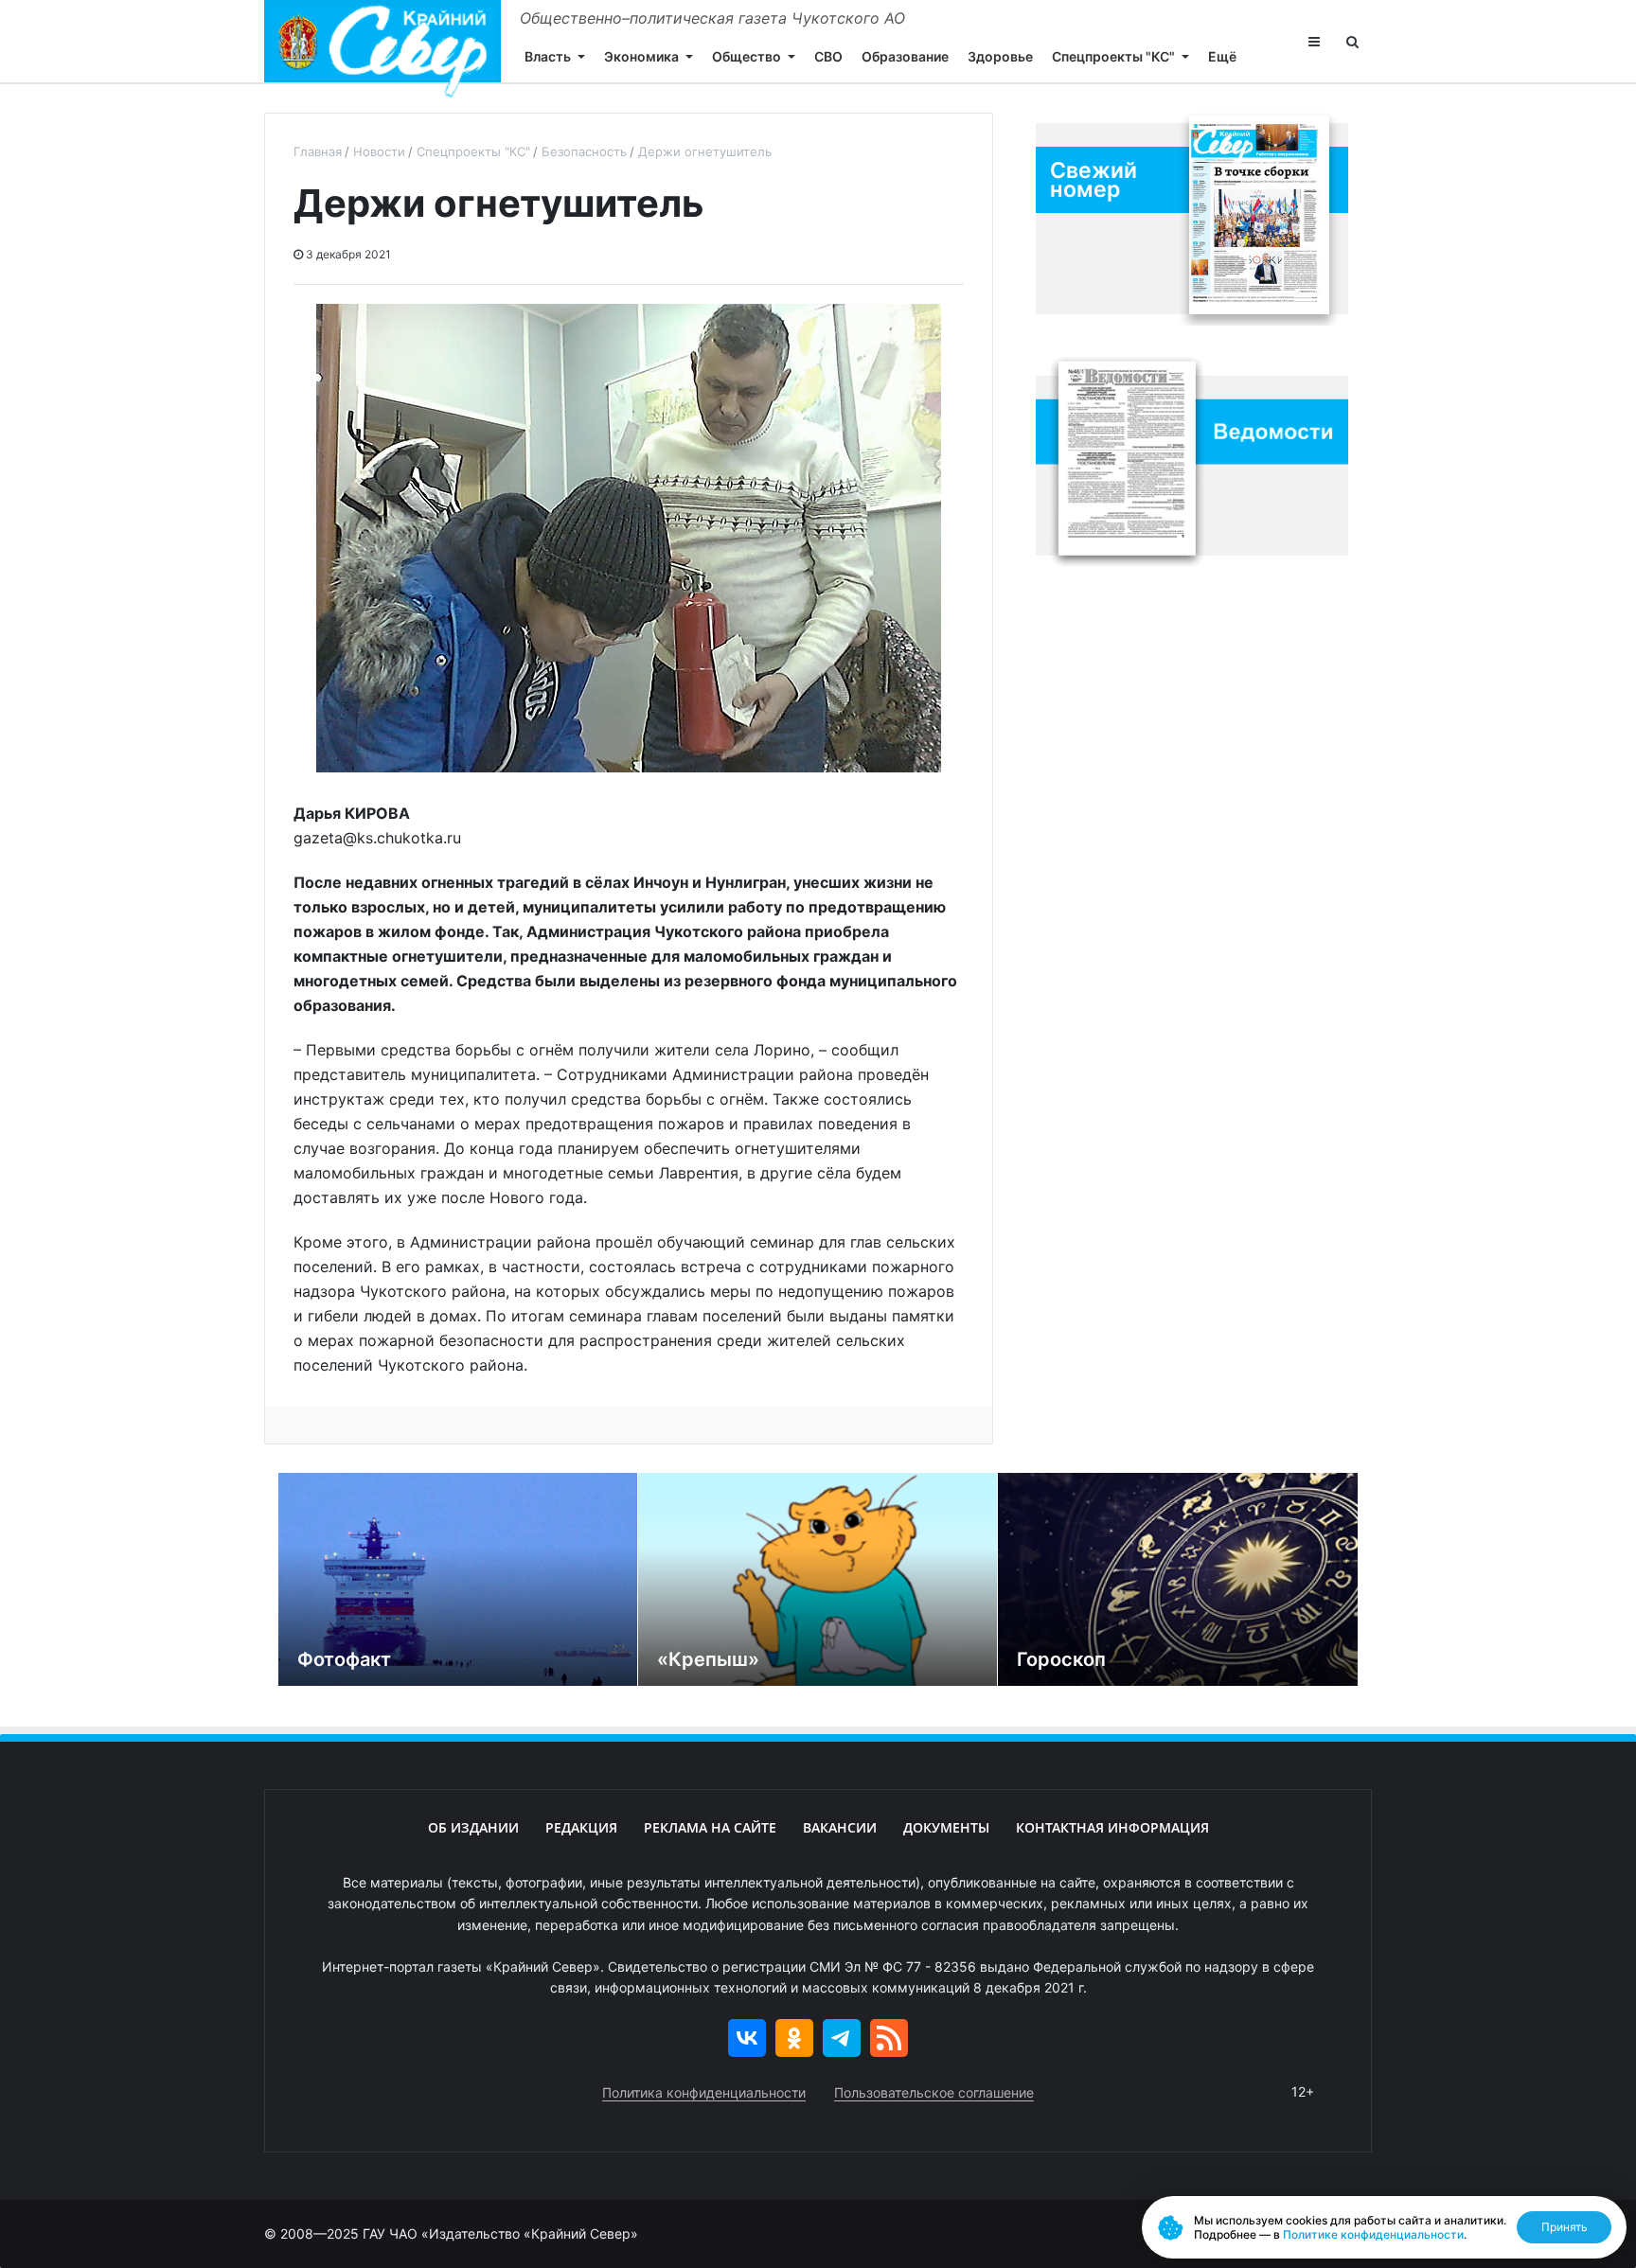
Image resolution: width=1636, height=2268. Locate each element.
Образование (905, 56)
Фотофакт (344, 1659)
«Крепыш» (708, 1659)
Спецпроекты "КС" (1113, 56)
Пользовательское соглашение (934, 2092)
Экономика (641, 56)
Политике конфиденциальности (1373, 2234)
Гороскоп (1061, 1659)
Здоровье (1000, 56)
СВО (828, 56)
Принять (1565, 2227)
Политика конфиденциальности (704, 2092)
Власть (548, 56)
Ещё (1222, 56)
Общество (747, 56)
